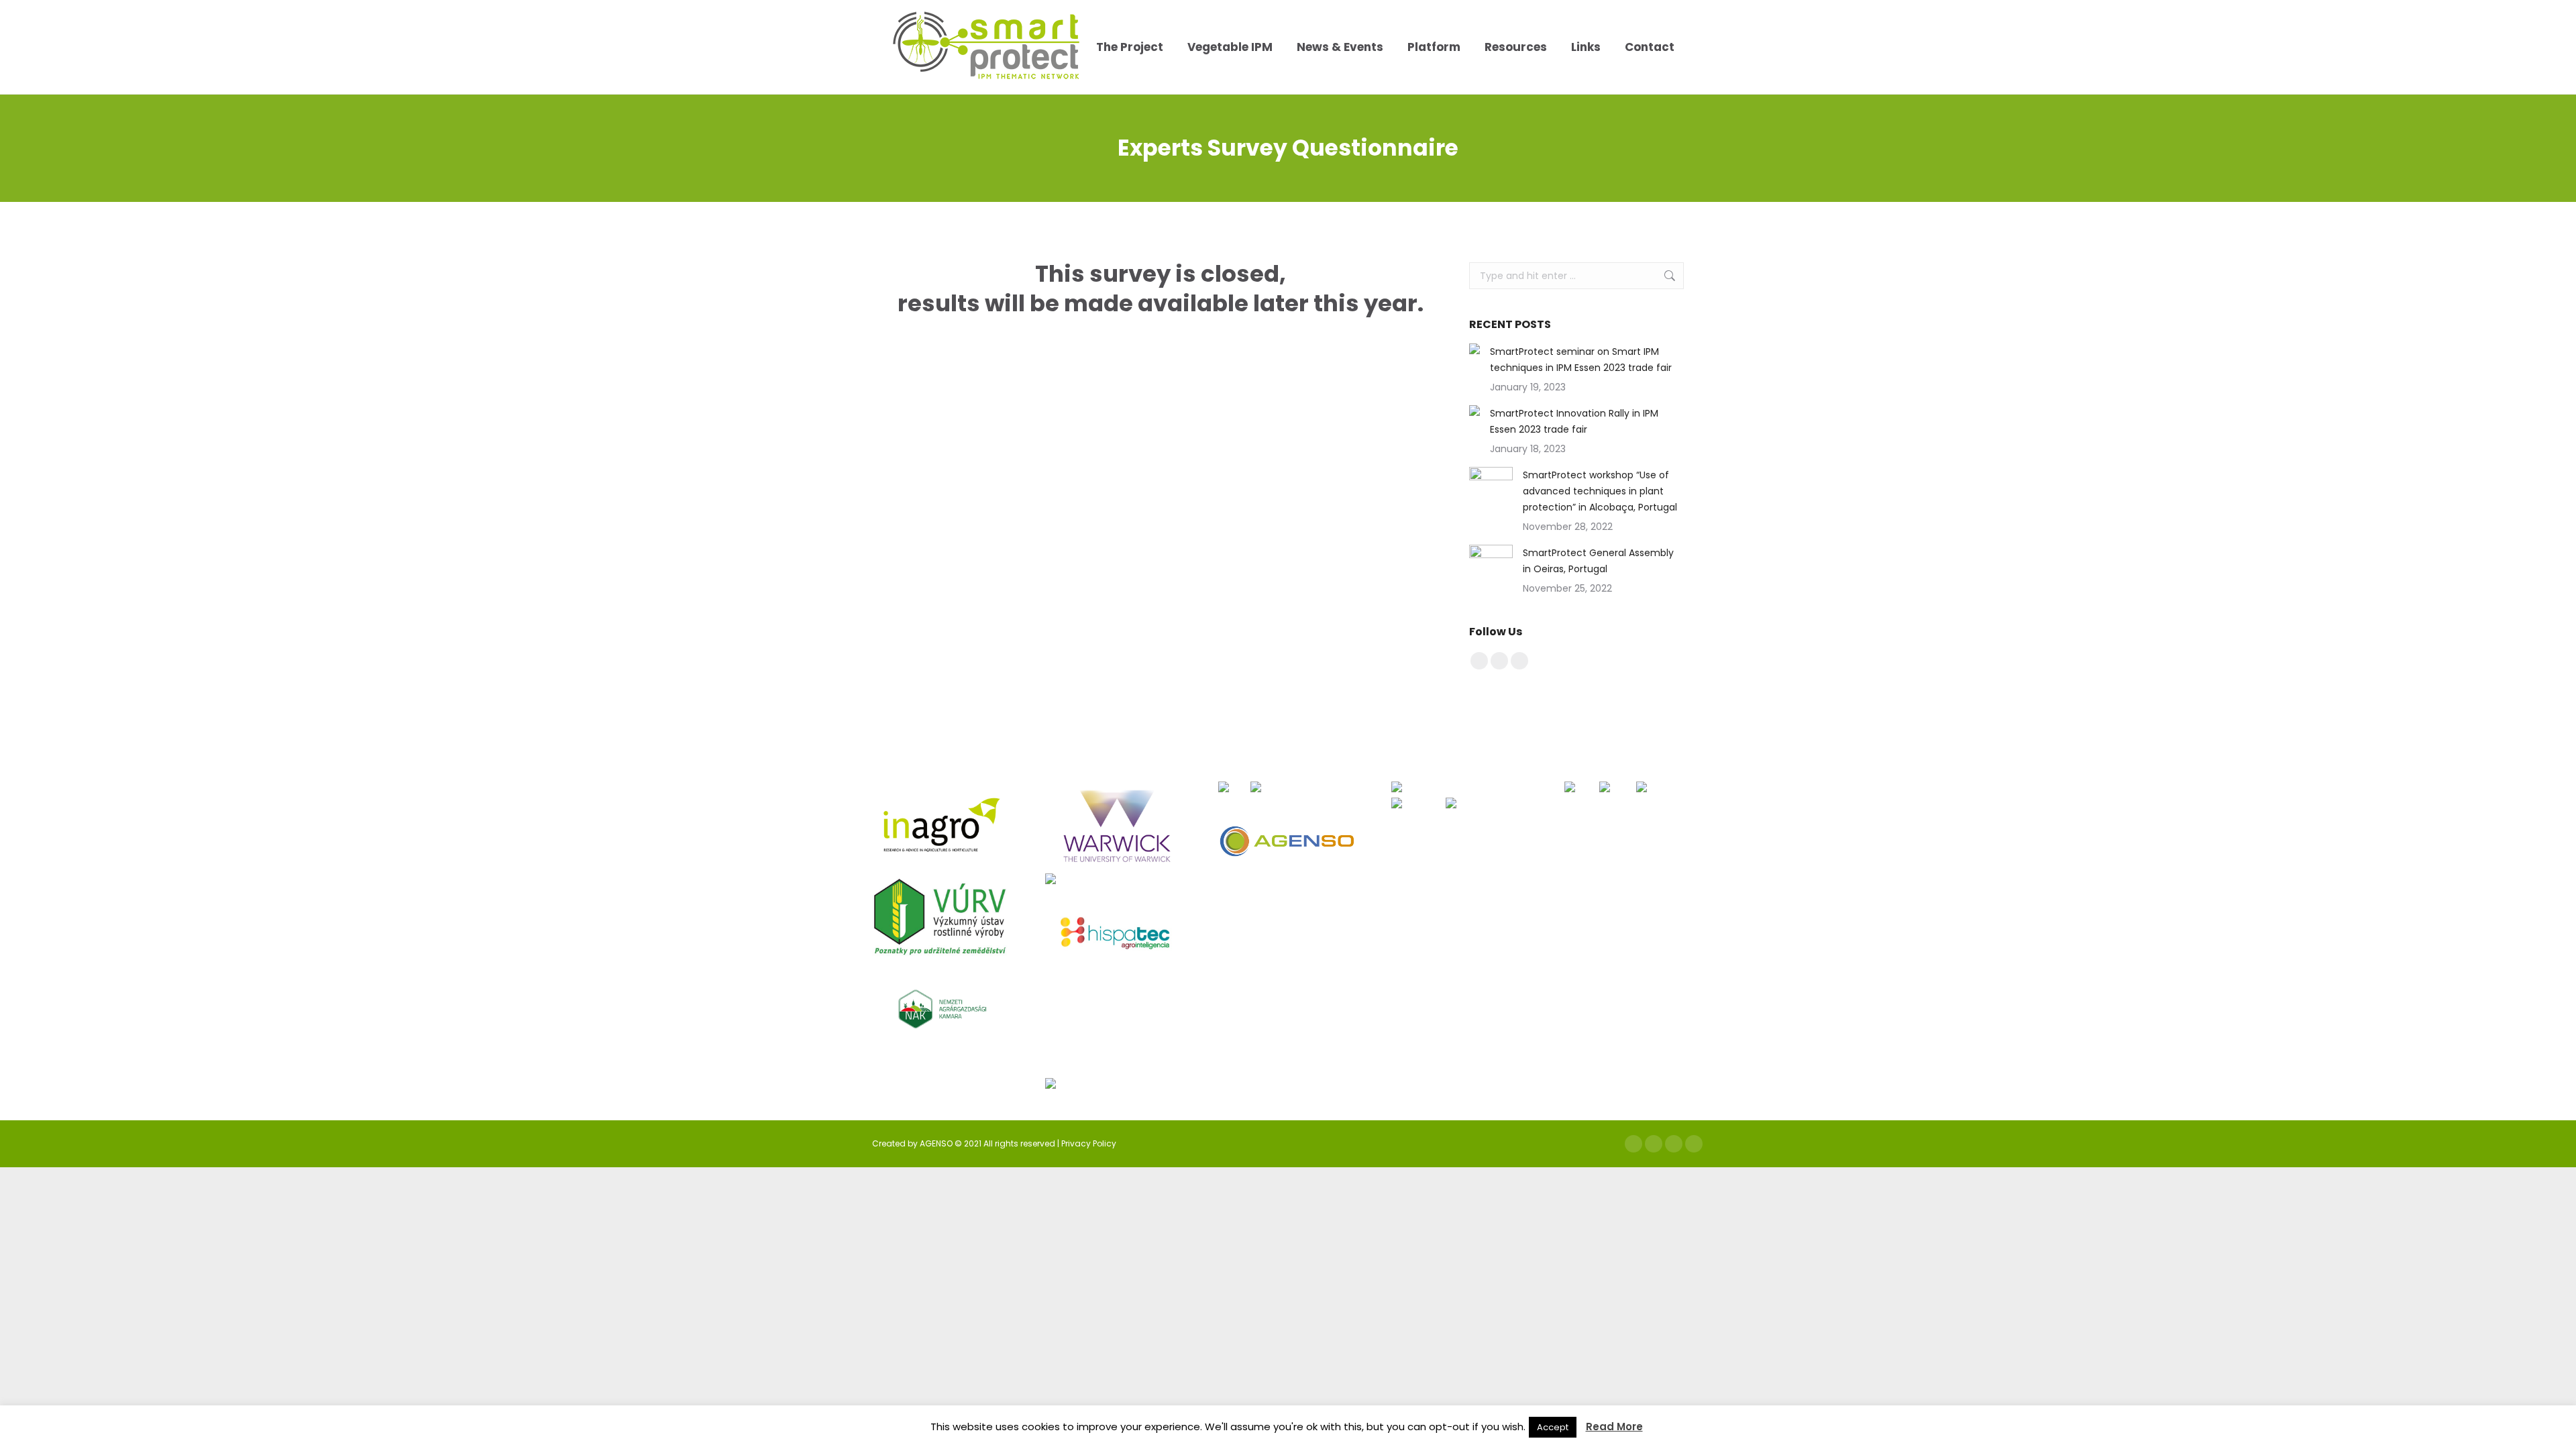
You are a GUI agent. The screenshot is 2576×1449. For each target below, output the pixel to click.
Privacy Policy (1089, 1143)
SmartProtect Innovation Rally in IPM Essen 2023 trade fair (1574, 421)
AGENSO (936, 1143)
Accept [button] (1553, 1427)
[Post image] (1474, 349)
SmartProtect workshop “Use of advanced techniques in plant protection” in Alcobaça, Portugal (1600, 491)
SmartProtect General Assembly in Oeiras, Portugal (1598, 561)
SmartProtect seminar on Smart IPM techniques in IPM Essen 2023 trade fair (1581, 360)
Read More (1614, 1427)
